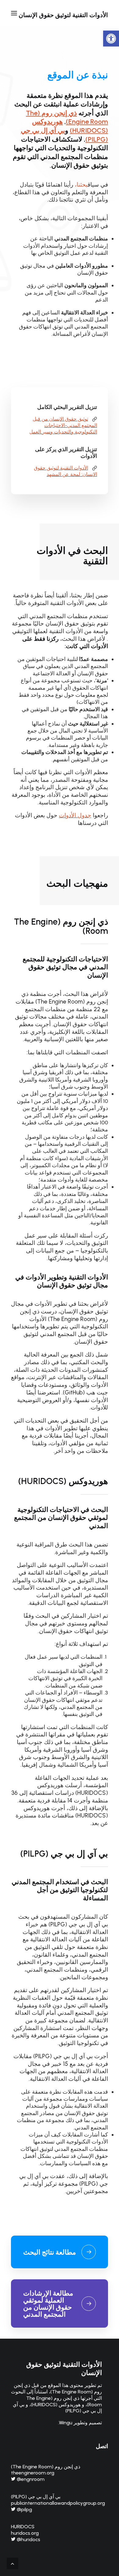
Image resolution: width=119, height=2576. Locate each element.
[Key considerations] (60, 2298)
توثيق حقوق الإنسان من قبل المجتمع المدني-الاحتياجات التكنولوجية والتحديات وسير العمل (63, 425)
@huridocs (28, 2539)
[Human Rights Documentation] (60, 2252)
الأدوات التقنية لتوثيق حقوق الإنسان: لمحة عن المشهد (66, 471)
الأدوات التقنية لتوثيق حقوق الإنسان (64, 2368)
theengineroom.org (33, 2473)
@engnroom (30, 2479)
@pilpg (24, 2509)
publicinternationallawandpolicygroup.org (58, 2503)
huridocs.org (25, 2533)
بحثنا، (81, 185)
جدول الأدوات (75, 815)
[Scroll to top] (13, 2563)
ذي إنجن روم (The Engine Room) (61, 926)
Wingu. (65, 2423)
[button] (111, 39)
